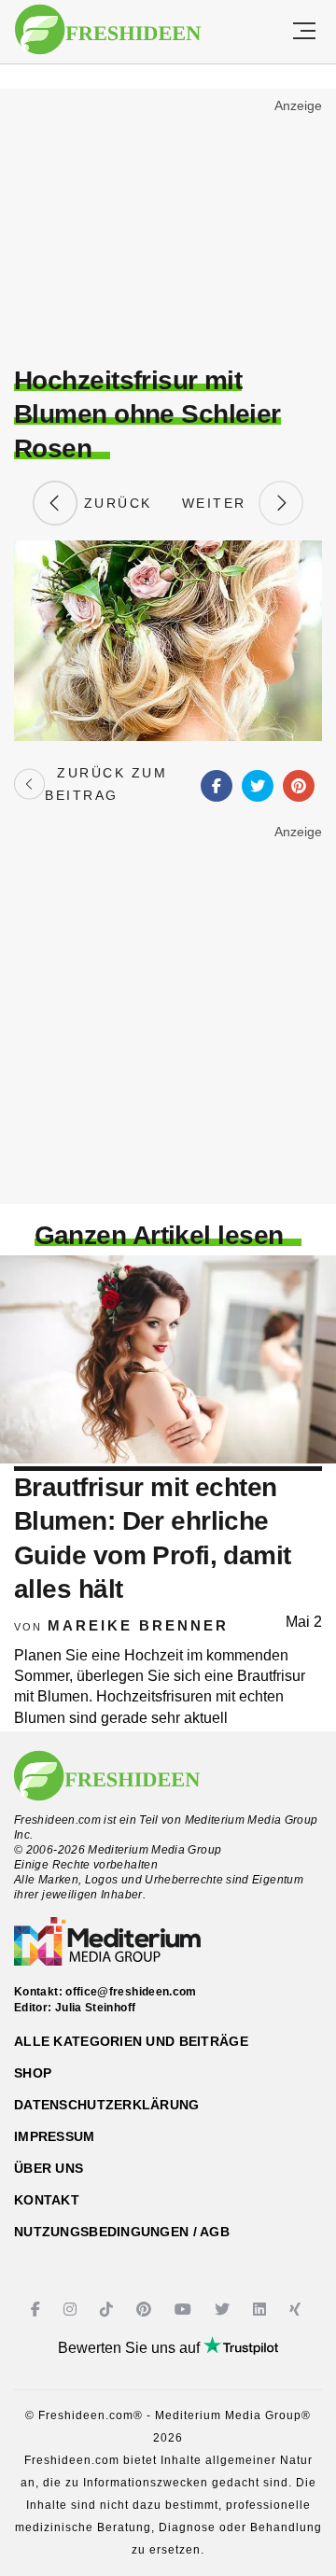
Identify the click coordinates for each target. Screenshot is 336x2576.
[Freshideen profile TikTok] (109, 2310)
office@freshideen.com (131, 1992)
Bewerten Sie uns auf (131, 2348)
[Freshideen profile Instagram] (72, 2310)
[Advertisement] (168, 230)
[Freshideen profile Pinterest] (146, 2310)
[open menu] (304, 32)
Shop (33, 2073)
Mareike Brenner (138, 1625)
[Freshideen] (108, 30)
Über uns (49, 2168)
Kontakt (47, 2200)
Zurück (115, 503)
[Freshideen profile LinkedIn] (262, 2310)
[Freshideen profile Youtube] (185, 2310)
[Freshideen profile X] (224, 2310)
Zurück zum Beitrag (106, 784)
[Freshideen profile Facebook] (38, 2310)
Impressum (55, 2136)
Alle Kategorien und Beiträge (131, 2041)
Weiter (220, 503)
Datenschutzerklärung (107, 2105)
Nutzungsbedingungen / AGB (122, 2232)
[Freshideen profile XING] (297, 2310)
